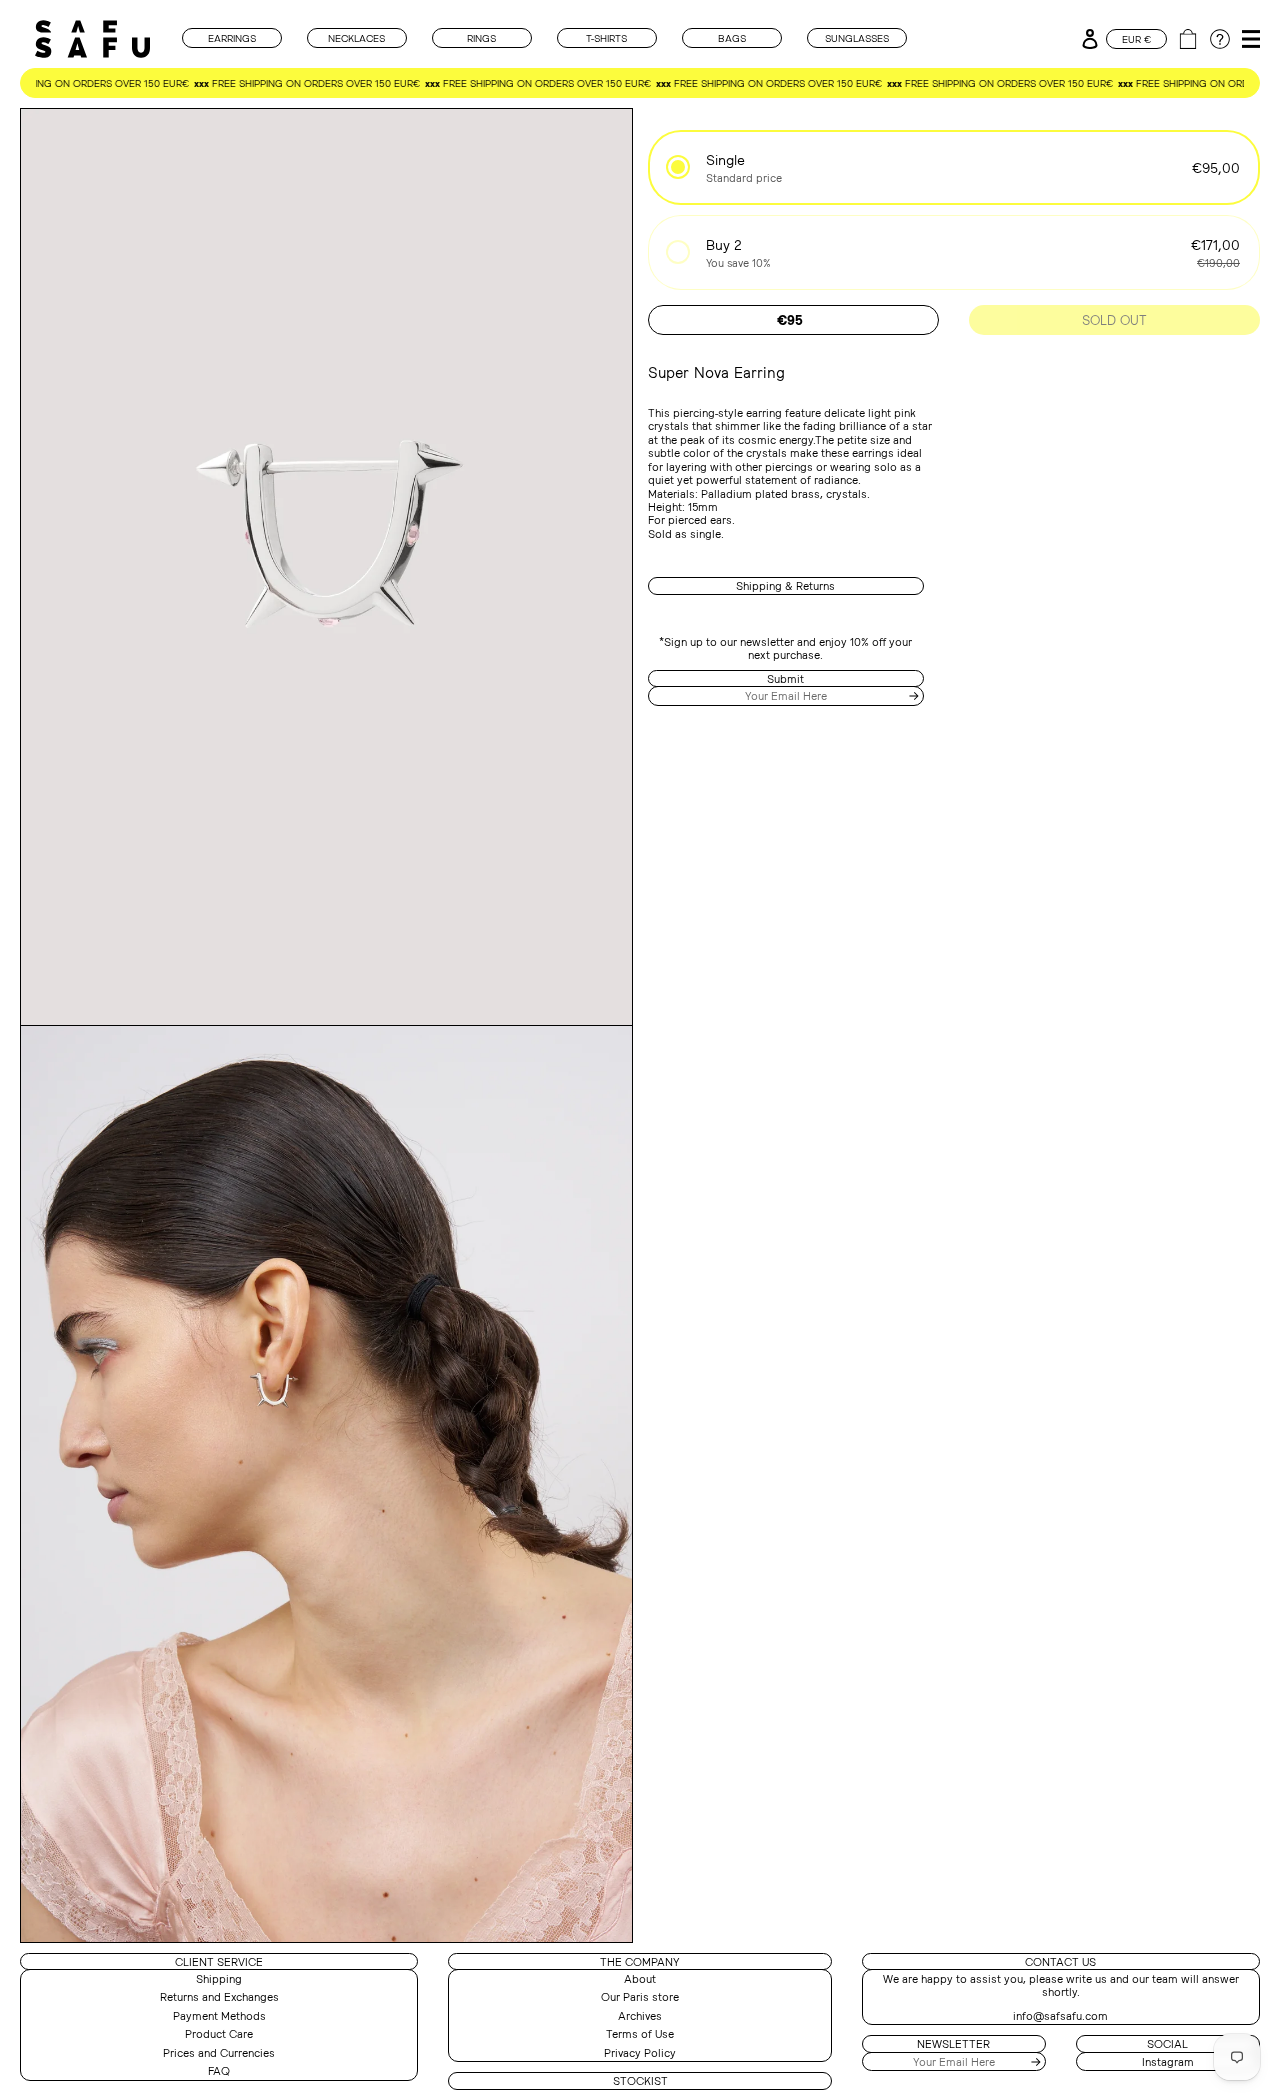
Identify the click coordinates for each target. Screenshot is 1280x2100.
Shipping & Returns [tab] (785, 585)
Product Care (219, 2033)
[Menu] (1248, 34)
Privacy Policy (640, 2052)
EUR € (1136, 39)
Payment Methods (219, 2015)
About (640, 1978)
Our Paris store (640, 1996)
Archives (640, 2015)
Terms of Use (640, 2033)
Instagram (1168, 2061)
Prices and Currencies (219, 2052)
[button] (954, 167)
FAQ (219, 2070)
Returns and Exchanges (219, 1996)
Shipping (219, 1978)
